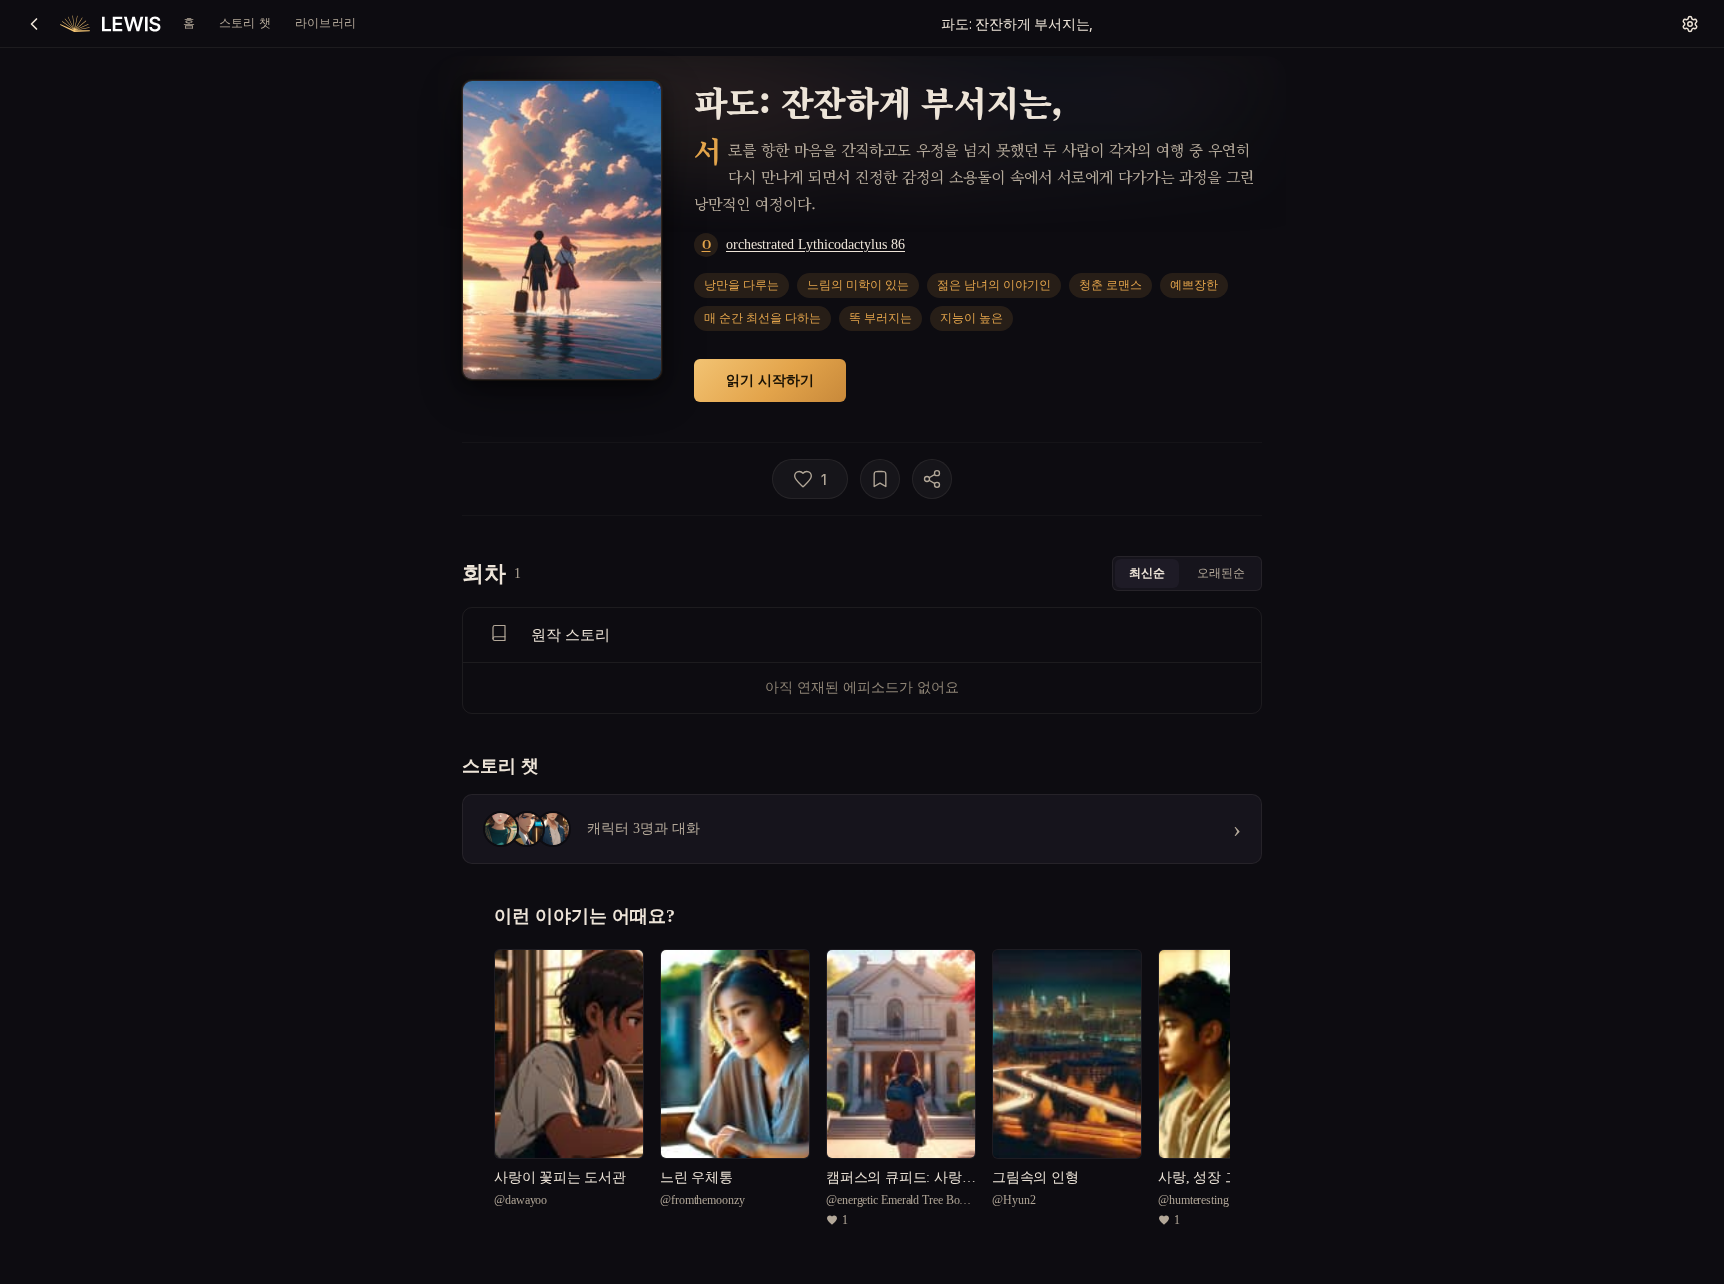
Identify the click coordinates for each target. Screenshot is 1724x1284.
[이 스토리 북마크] (880, 479)
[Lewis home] (110, 24)
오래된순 (1221, 572)
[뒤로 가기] (34, 24)
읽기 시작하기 (770, 379)
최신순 (1147, 572)
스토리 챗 (245, 22)
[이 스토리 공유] (932, 479)
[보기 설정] (1690, 24)
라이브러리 (325, 22)
